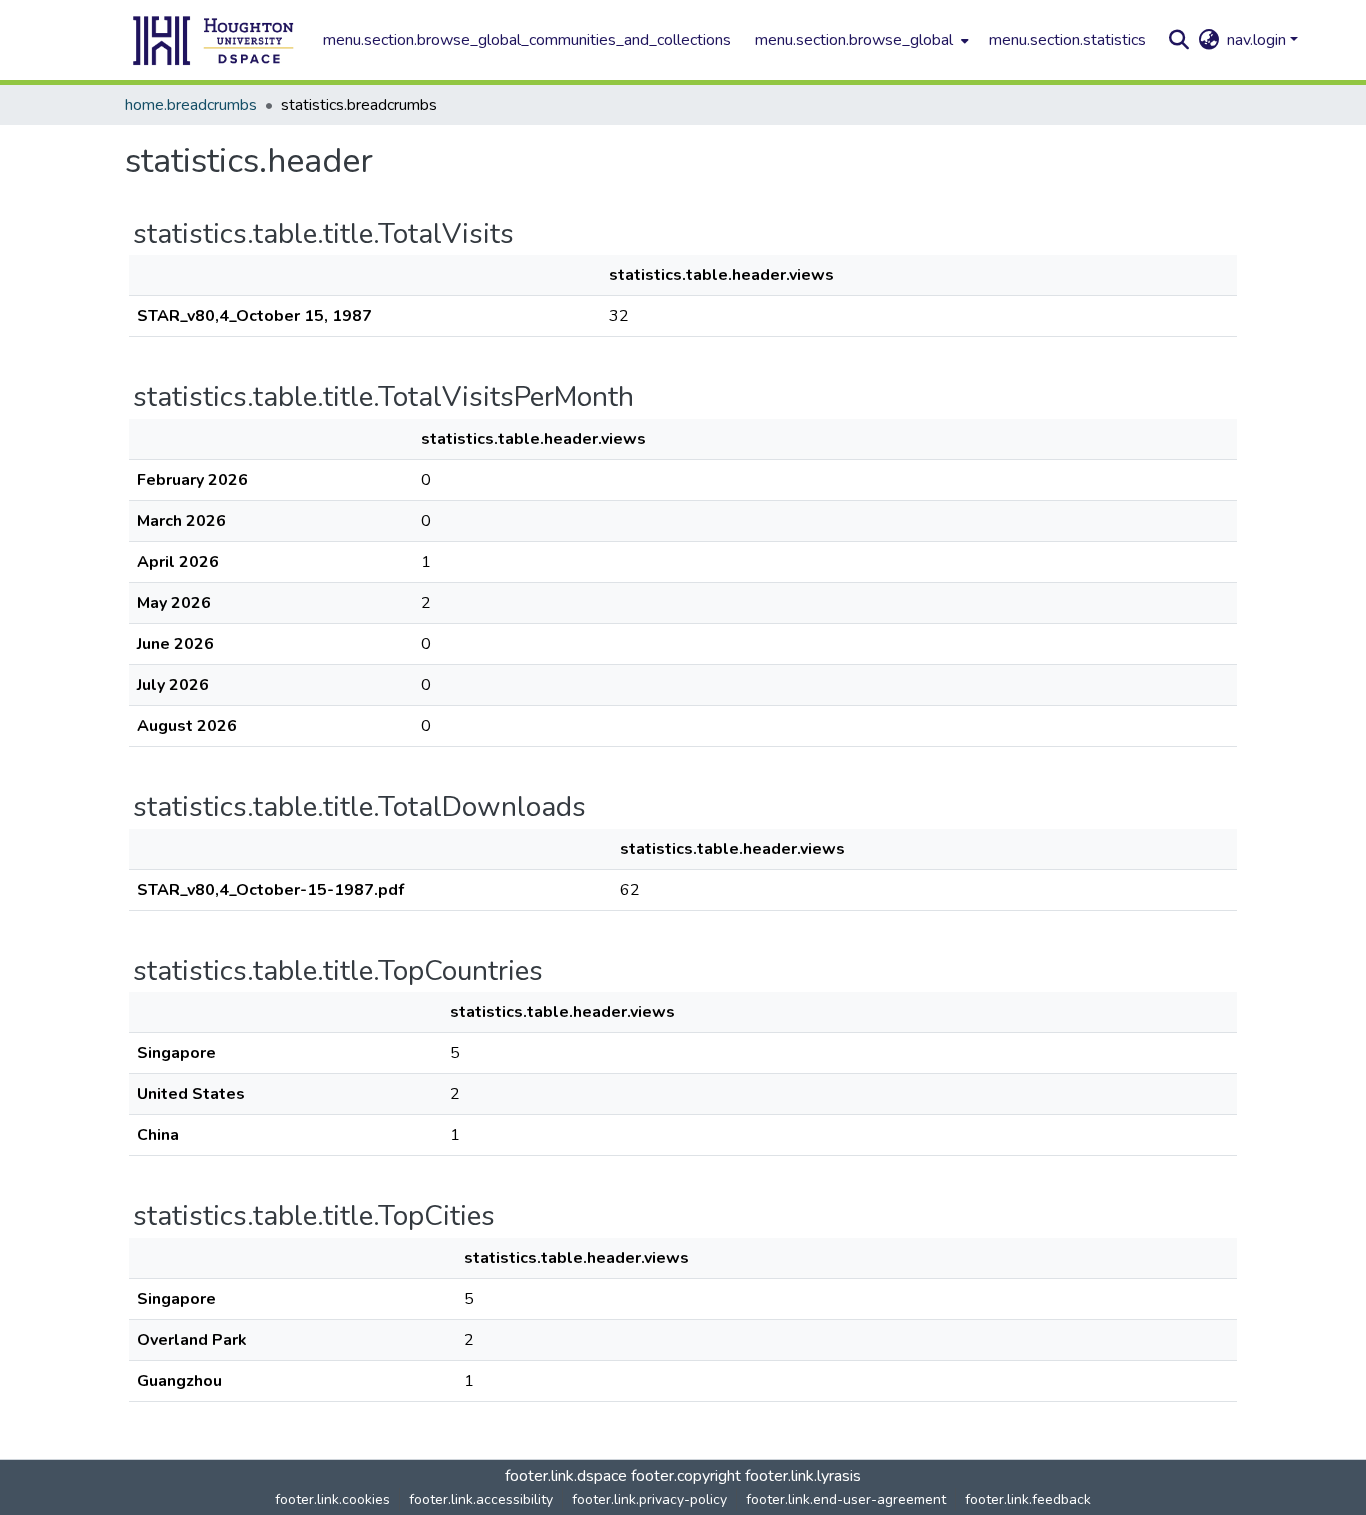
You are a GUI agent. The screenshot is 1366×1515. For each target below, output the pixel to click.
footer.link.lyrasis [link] (803, 1476)
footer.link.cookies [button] (332, 1499)
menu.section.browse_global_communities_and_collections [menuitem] (527, 40)
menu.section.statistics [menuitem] (1067, 40)
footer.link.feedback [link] (1028, 1499)
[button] (214, 40)
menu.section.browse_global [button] (854, 40)
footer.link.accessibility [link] (481, 1499)
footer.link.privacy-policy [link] (649, 1499)
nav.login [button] (1258, 40)
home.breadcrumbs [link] (191, 105)
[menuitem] (860, 40)
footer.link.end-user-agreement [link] (846, 1499)
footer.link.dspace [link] (566, 1476)
